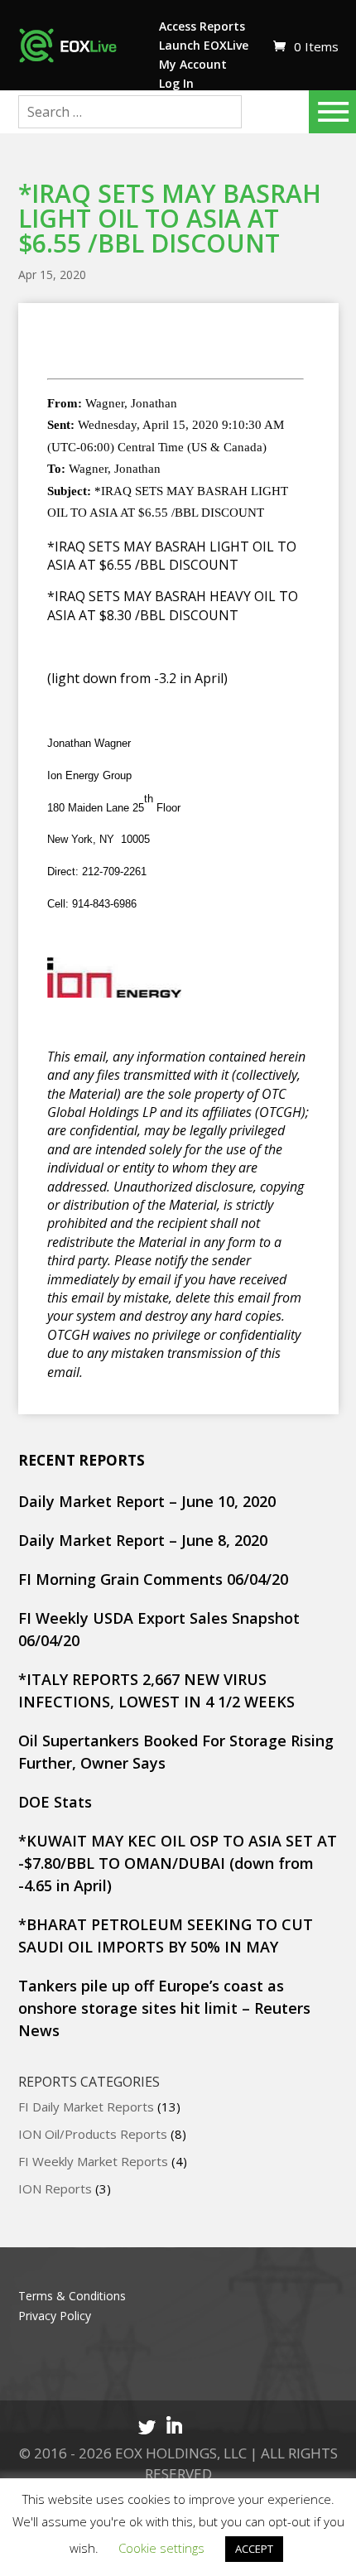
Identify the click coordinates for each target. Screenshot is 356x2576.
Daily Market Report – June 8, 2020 (143, 1540)
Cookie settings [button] (161, 2548)
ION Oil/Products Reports (93, 2134)
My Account (193, 64)
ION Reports (55, 2188)
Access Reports (202, 26)
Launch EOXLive (204, 45)
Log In (176, 83)
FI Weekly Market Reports (93, 2161)
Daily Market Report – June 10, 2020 (147, 1501)
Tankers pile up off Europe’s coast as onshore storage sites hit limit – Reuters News (164, 2008)
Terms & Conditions (72, 2296)
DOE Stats (55, 1802)
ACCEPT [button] (254, 2549)
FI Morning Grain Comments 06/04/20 (153, 1579)
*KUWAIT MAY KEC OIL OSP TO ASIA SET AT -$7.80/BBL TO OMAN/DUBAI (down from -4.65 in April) (178, 1863)
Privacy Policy (55, 2316)
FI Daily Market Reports (86, 2107)
